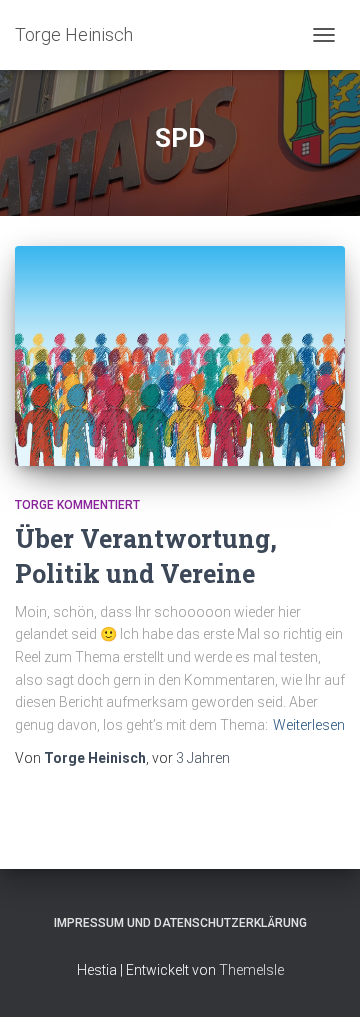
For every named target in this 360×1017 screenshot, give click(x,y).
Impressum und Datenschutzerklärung (180, 923)
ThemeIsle (251, 970)
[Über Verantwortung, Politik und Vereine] (180, 356)
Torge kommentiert (77, 505)
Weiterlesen (309, 725)
